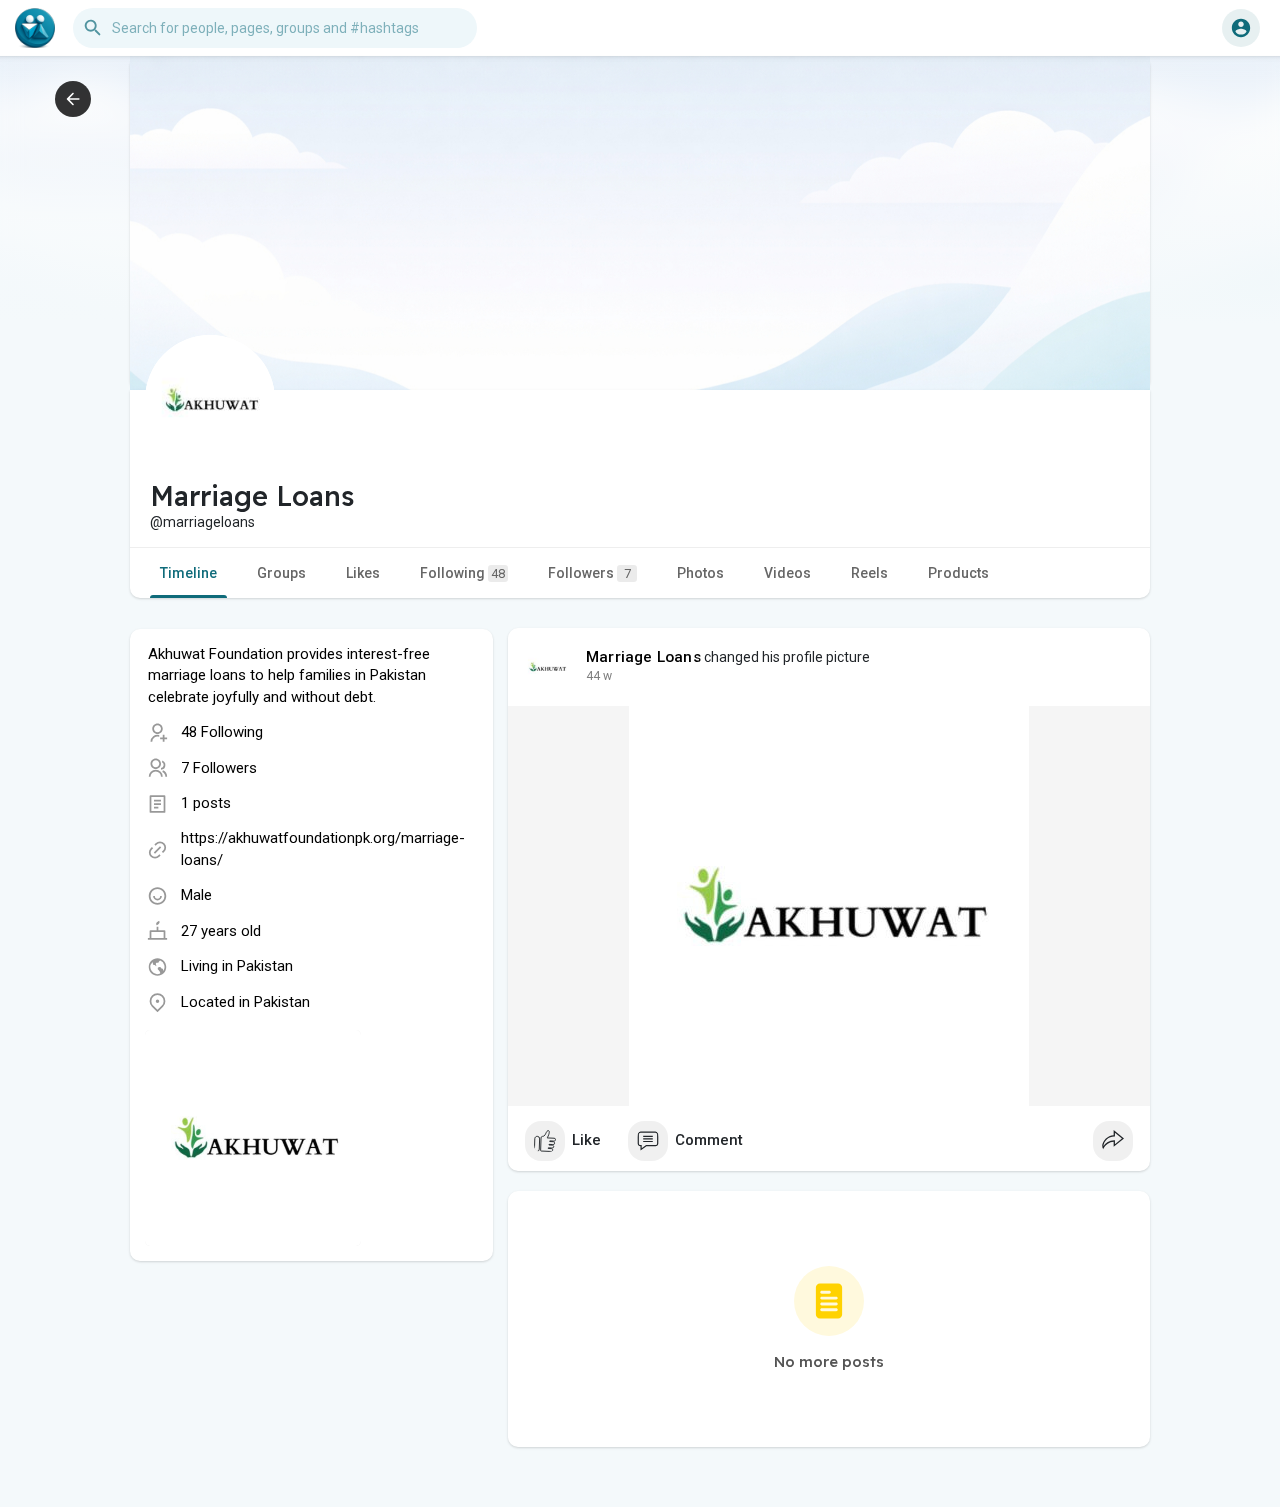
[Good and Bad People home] (35, 28)
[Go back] (73, 99)
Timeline (188, 573)
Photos (700, 573)
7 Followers (219, 768)
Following (462, 573)
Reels (869, 573)
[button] (1241, 28)
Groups (281, 573)
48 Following (222, 732)
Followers (589, 573)
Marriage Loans (643, 657)
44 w (599, 676)
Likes (363, 573)
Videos (787, 573)
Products (958, 573)
